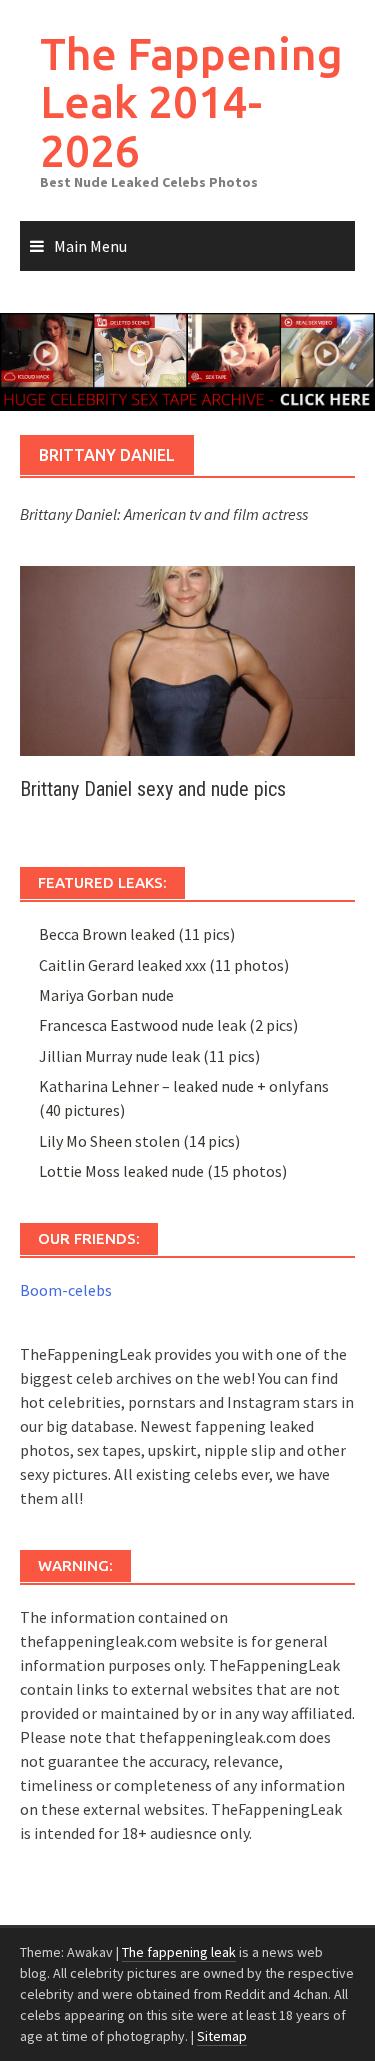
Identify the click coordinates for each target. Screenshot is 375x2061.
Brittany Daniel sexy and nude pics (153, 789)
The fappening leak (179, 1952)
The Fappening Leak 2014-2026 (191, 102)
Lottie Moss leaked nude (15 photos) (163, 1171)
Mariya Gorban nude (106, 995)
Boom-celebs (66, 1290)
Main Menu (90, 246)
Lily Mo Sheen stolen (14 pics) (139, 1141)
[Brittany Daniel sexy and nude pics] (187, 659)
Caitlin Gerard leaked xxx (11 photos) (164, 965)
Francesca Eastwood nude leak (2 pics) (168, 1025)
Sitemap (222, 2036)
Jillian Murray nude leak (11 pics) (149, 1056)
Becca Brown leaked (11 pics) (137, 934)
